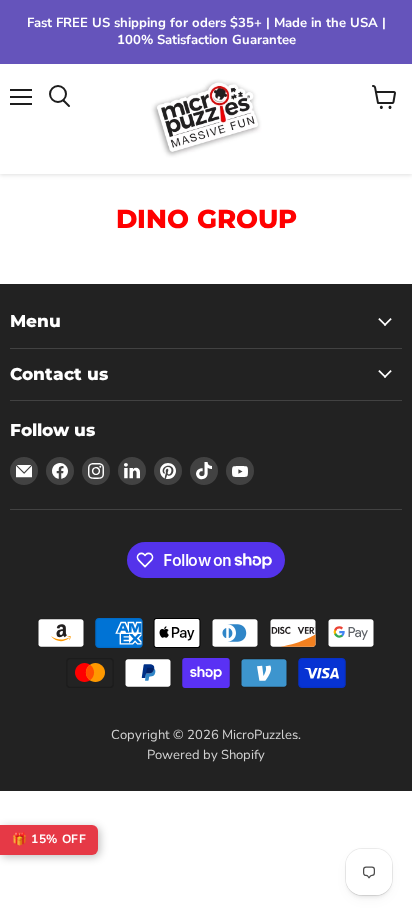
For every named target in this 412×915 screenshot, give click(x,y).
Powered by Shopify (206, 755)
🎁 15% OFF (49, 839)
